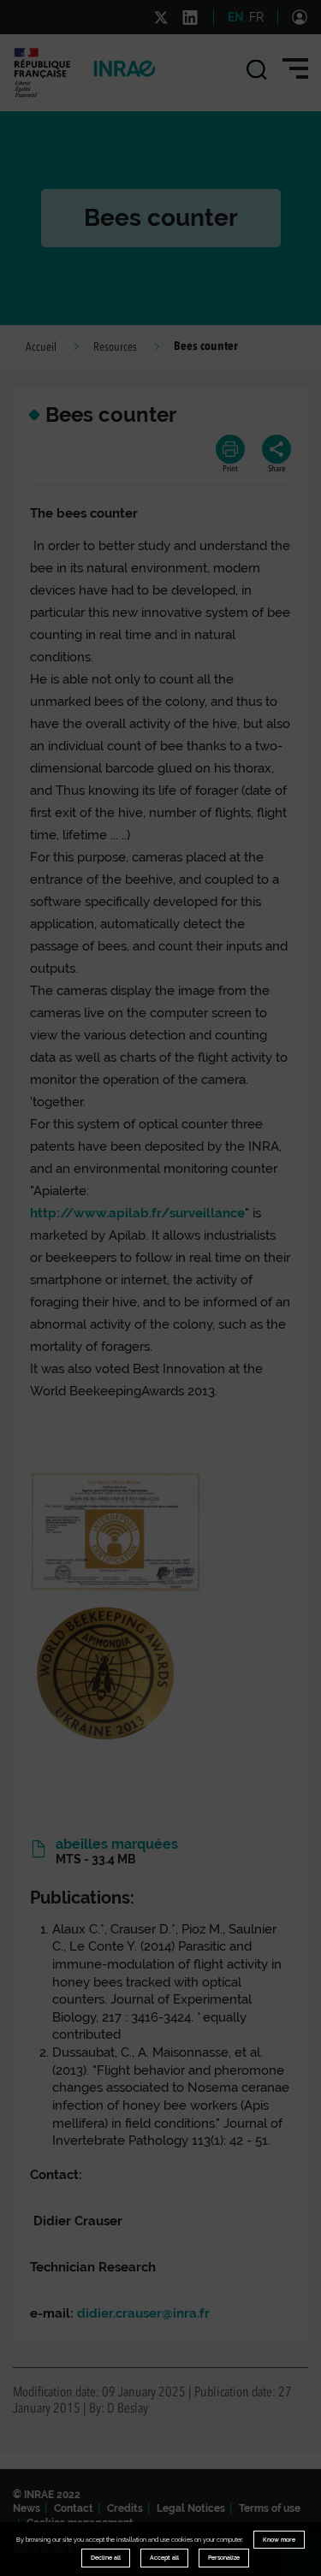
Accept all (164, 2558)
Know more (279, 2540)
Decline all (106, 2558)
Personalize (224, 2558)
